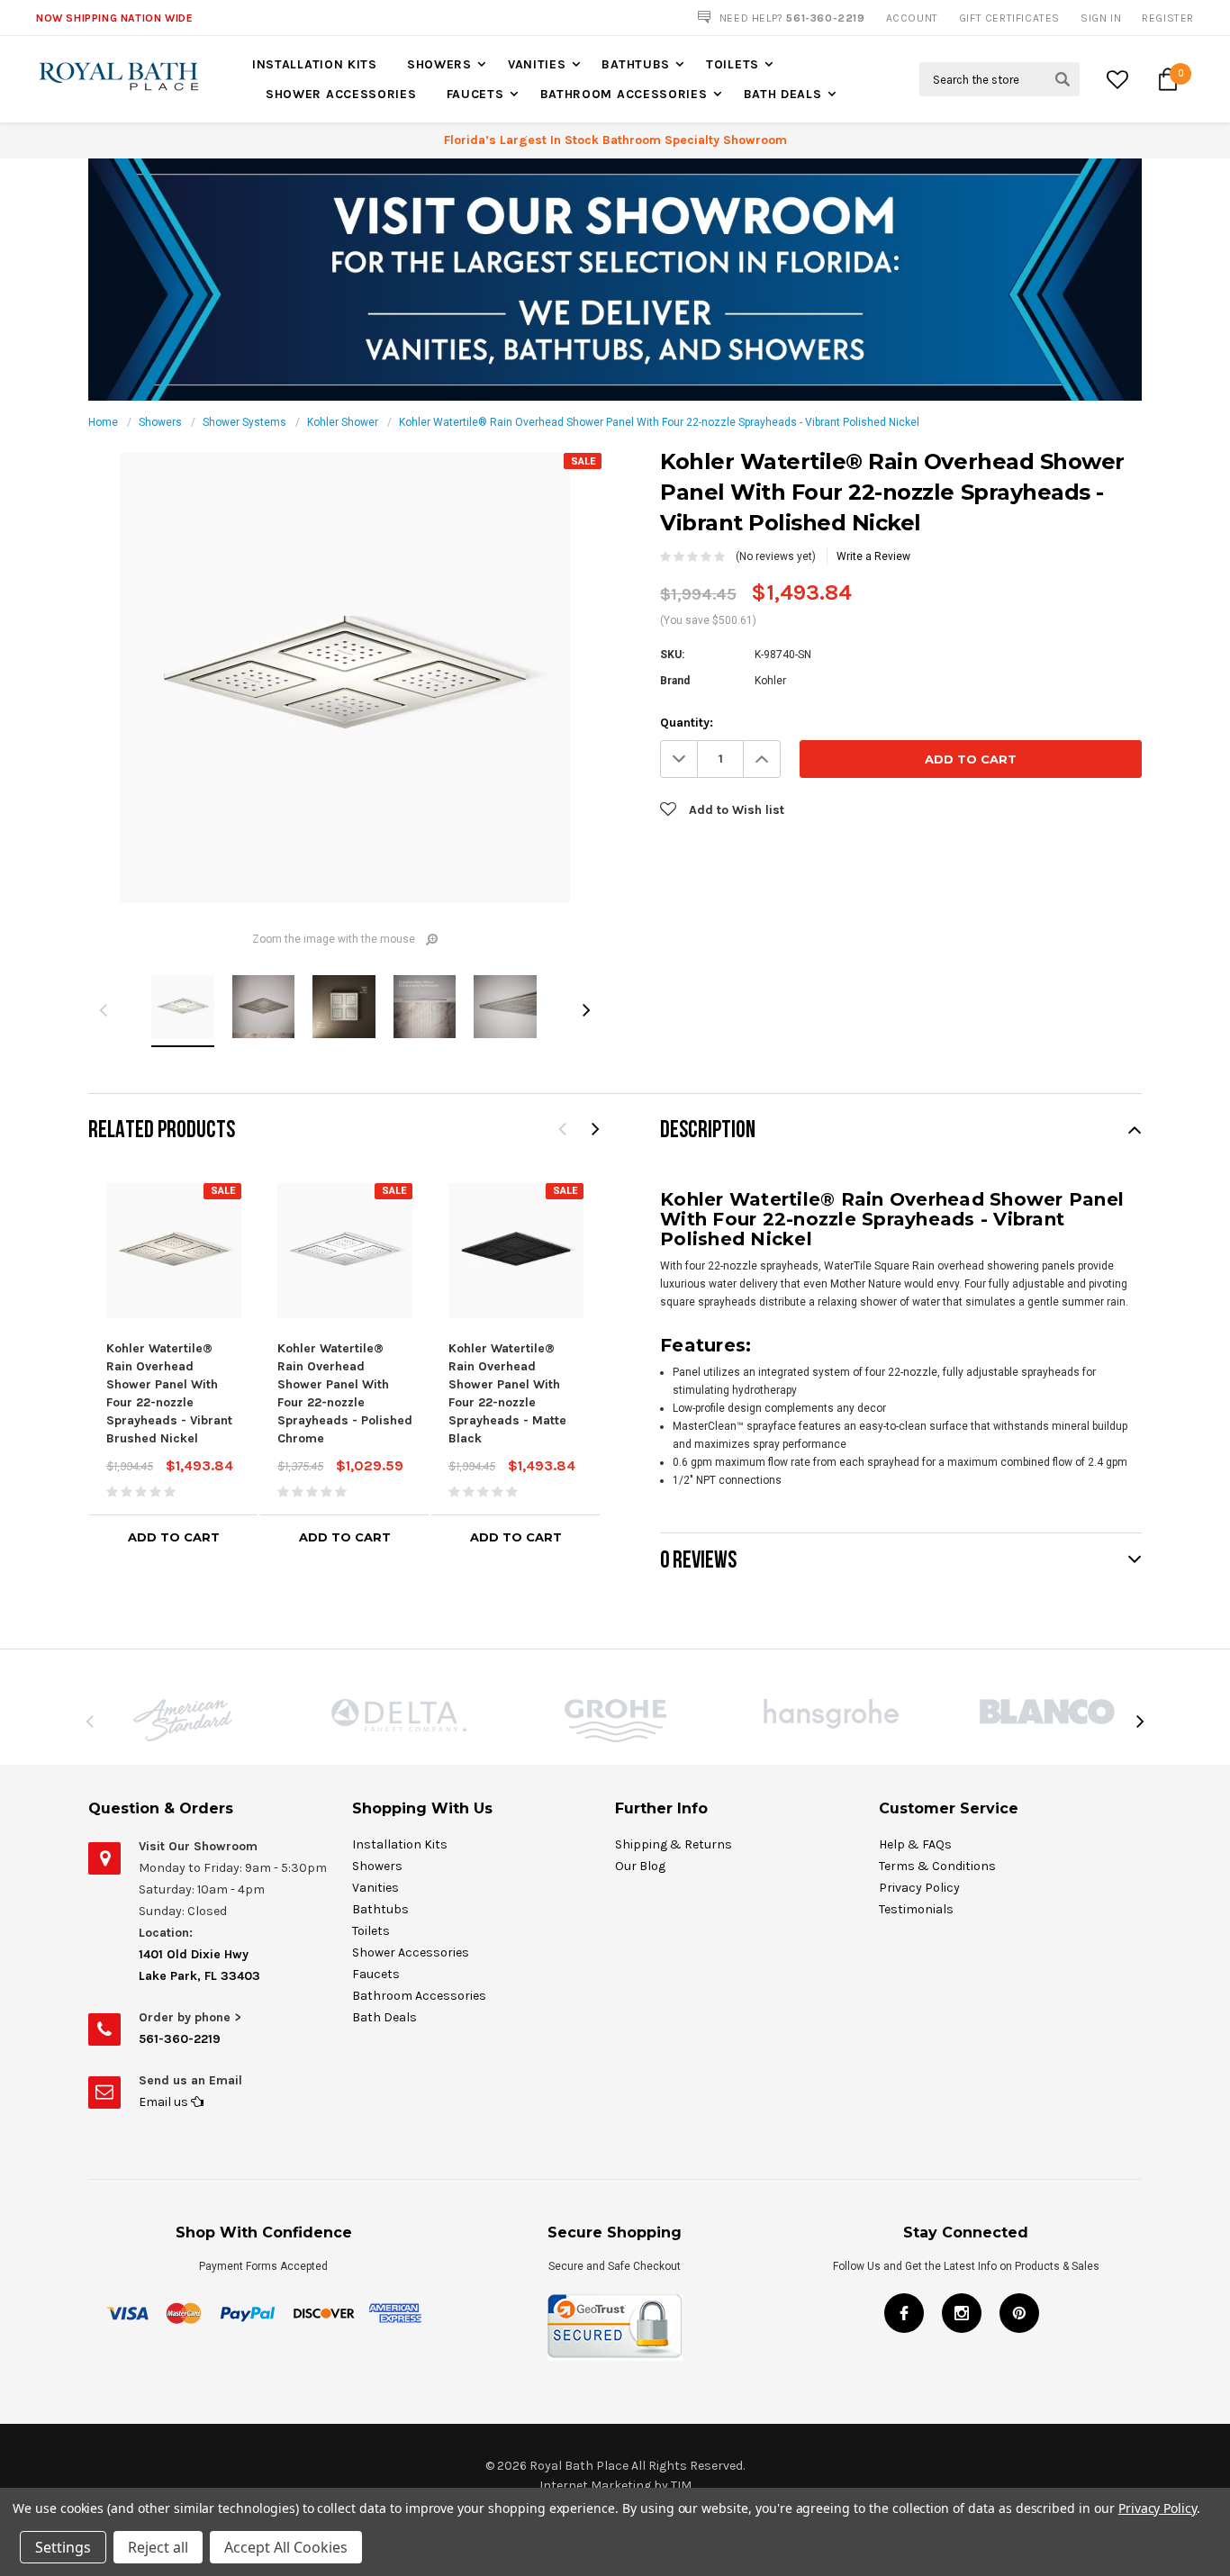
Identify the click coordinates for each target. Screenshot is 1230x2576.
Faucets (475, 94)
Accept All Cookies (286, 2547)
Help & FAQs (915, 1844)
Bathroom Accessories (624, 94)
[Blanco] (1047, 1712)
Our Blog (640, 1866)
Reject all (158, 2547)
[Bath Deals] (615, 279)
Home (103, 422)
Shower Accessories (341, 94)
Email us (165, 2102)
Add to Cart (174, 1537)
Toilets (733, 64)
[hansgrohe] (831, 1714)
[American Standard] (183, 1720)
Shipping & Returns (674, 1844)
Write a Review (873, 556)
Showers (439, 64)
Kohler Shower (343, 422)
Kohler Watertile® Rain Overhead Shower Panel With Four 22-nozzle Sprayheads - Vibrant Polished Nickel (659, 422)
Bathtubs (636, 64)
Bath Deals (783, 94)
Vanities (537, 64)
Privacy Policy (919, 1888)
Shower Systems (244, 422)
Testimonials (916, 1909)
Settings (63, 2547)
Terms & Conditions (937, 1866)
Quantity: (687, 723)
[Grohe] (615, 1721)
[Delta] (399, 1715)
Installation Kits (315, 64)
